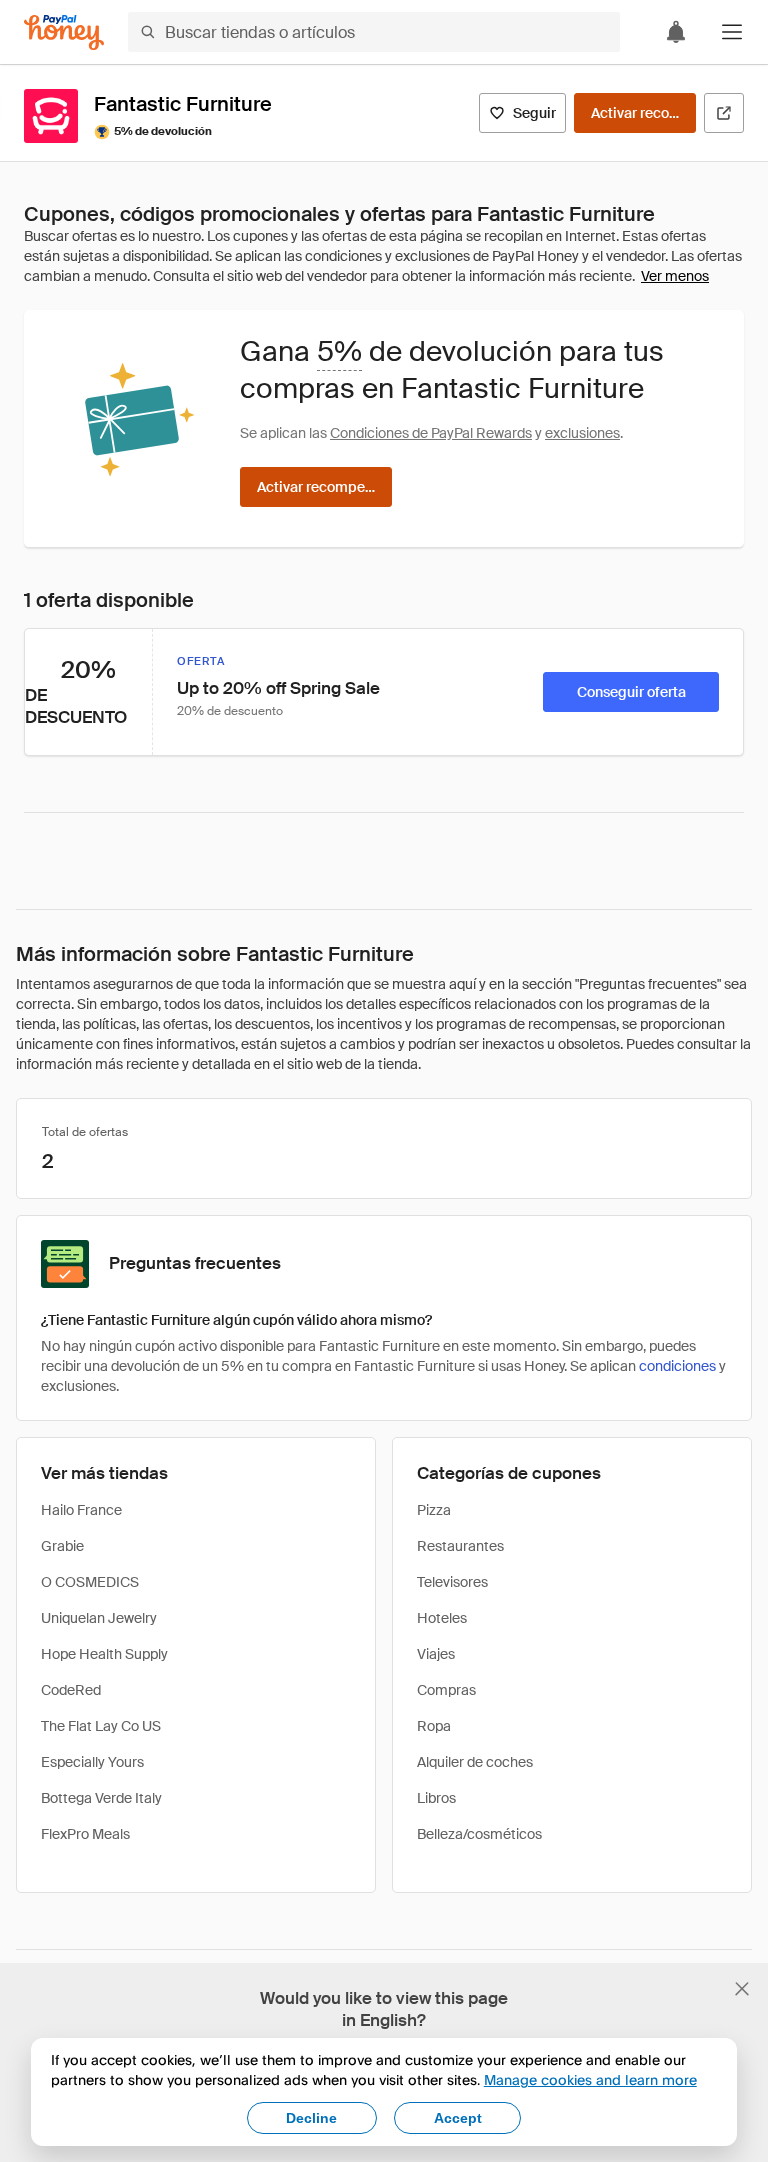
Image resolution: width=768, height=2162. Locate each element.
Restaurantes (460, 1546)
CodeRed (71, 1690)
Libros (436, 1798)
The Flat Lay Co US (101, 1726)
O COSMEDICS (90, 1582)
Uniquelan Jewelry (99, 1618)
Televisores (452, 1582)
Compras (446, 1690)
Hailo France (81, 1510)
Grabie (62, 1546)
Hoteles (442, 1618)
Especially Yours (92, 1762)
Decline (311, 2118)
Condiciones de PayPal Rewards (431, 433)
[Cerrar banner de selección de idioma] (742, 1989)
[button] (732, 32)
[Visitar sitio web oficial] (724, 113)
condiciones (677, 1366)
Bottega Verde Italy (101, 1798)
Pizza (434, 1510)
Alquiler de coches (475, 1762)
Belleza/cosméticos (479, 1834)
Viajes (436, 1654)
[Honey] (64, 32)
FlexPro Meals (85, 1834)
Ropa (434, 1726)
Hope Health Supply (104, 1654)
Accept (458, 2118)
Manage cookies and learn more (590, 2079)
